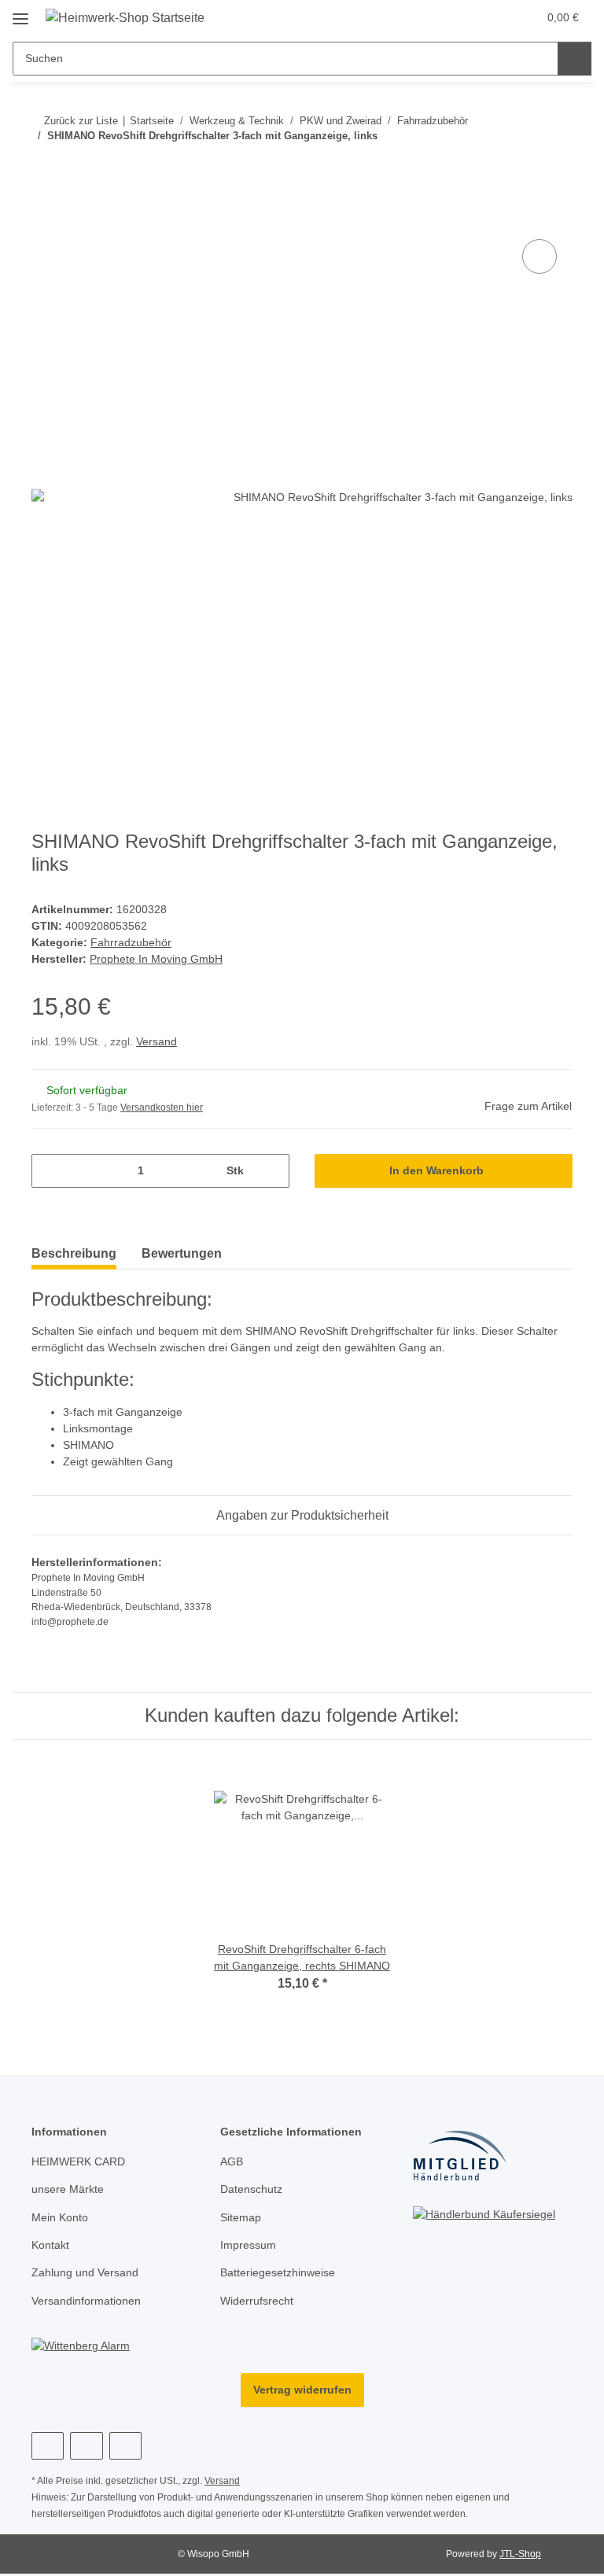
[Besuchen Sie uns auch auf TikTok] (125, 2451)
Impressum (250, 2250)
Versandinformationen (91, 2306)
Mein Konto (62, 2222)
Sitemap (242, 2222)
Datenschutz (253, 2194)
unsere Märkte (70, 2194)
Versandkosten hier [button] (165, 1112)
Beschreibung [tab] (74, 1257)
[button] (493, 17)
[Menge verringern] (49, 1175)
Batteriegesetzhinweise (282, 2277)
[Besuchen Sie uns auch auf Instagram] (86, 2451)
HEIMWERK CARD (77, 2167)
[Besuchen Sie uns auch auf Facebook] (48, 2451)
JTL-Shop (522, 2560)
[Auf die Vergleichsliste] (540, 257)
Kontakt (52, 2250)
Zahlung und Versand (88, 2277)
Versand (160, 1046)
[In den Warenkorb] (44, 219)
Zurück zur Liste (81, 120)
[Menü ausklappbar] (20, 12)
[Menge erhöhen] (272, 1175)
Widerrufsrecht (260, 2306)
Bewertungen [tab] (182, 1257)
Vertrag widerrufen (302, 2395)
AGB (231, 2167)
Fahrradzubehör (133, 945)
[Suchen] (575, 59)
